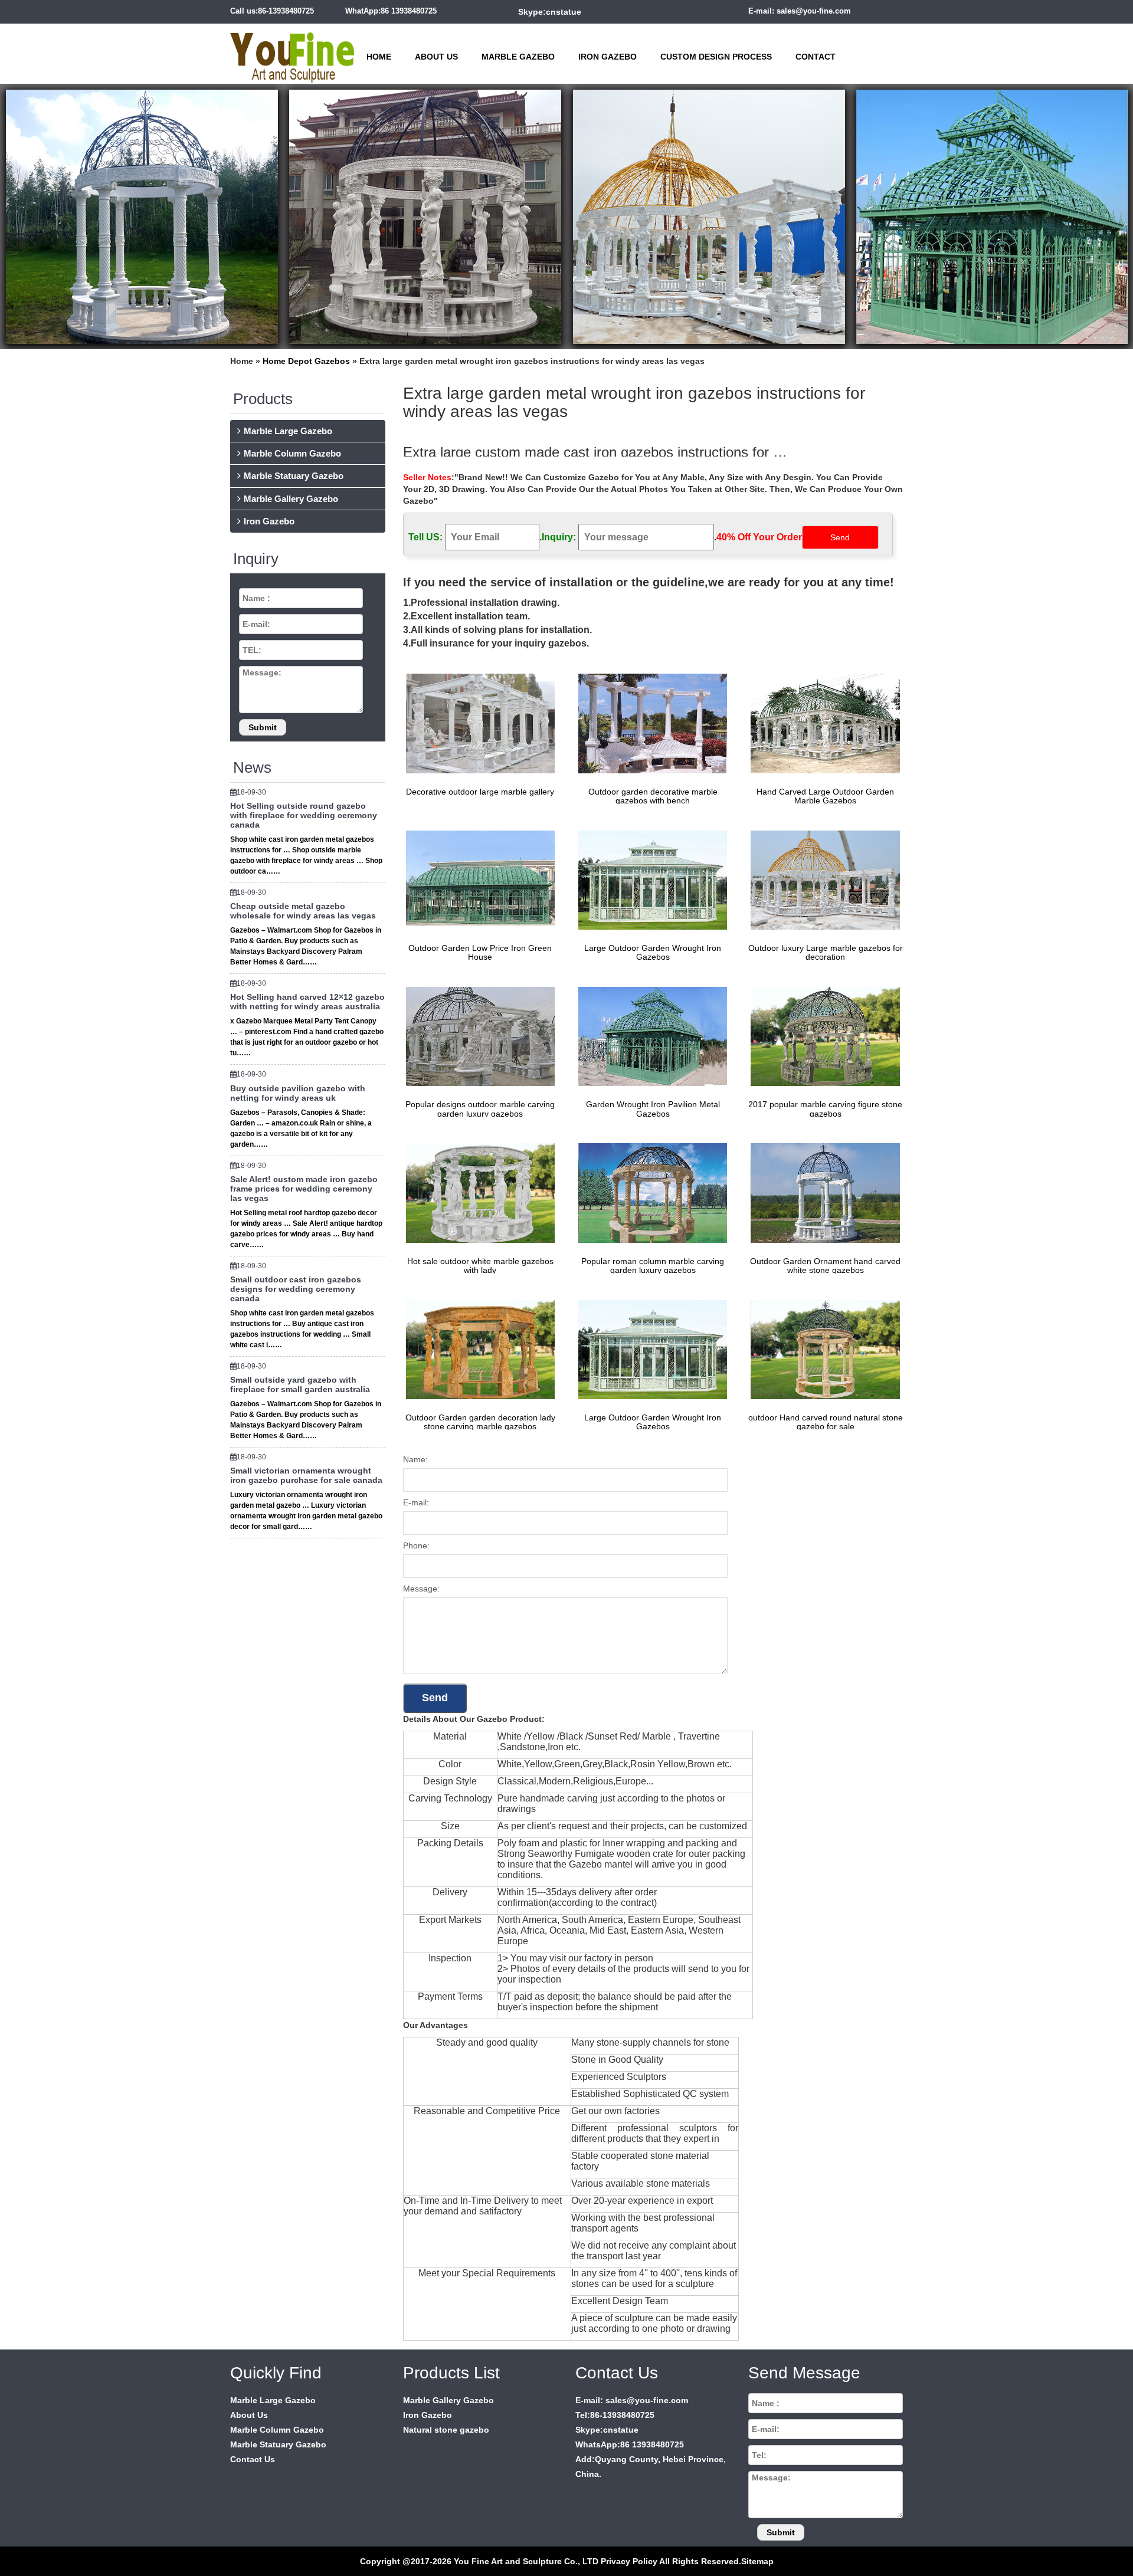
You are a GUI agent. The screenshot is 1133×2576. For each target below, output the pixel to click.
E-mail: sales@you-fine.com (800, 11)
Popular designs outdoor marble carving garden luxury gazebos (480, 1109)
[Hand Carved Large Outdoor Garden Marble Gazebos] (822, 723)
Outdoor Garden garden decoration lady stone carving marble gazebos (480, 1422)
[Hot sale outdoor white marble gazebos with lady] (477, 1192)
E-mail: (416, 1502)
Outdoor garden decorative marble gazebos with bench (653, 796)
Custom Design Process (716, 57)
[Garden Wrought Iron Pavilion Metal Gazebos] (650, 1036)
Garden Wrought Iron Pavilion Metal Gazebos (653, 1109)
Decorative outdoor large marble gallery (480, 792)
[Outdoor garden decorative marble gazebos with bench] (650, 723)
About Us (436, 57)
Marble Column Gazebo (292, 453)
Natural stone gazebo (446, 2430)
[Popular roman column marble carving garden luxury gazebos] (650, 1192)
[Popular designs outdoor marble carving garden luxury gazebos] (477, 1036)
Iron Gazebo (608, 57)
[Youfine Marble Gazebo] (292, 52)
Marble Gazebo (518, 57)
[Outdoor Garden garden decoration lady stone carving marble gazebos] (477, 1349)
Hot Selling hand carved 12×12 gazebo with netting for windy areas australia (307, 1002)
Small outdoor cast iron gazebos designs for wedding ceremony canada (296, 1289)
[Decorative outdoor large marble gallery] (477, 723)
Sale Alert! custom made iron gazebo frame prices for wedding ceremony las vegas (304, 1189)
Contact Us (253, 2459)
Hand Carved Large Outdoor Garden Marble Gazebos (825, 796)
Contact (816, 57)
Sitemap (757, 2561)
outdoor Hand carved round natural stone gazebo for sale (826, 1422)
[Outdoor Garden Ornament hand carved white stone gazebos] (822, 1192)
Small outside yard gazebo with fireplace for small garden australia (300, 1384)
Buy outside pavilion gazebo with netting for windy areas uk (298, 1093)
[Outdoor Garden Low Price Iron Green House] (477, 880)
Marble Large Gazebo (288, 431)
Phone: (416, 1545)
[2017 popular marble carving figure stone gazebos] (822, 1036)
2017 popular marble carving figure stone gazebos (825, 1109)
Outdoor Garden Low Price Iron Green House (480, 952)
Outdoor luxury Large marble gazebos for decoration (826, 952)
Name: (415, 1459)
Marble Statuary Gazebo (294, 476)
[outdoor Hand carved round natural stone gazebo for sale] (822, 1349)
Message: (421, 1589)
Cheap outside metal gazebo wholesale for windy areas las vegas (303, 911)
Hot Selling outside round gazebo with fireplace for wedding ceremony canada (304, 815)
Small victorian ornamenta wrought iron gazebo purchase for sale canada (306, 1475)
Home (379, 57)
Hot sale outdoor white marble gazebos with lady (480, 1266)
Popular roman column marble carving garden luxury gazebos (653, 1266)
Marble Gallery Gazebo (291, 499)
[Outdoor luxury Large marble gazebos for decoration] (822, 880)
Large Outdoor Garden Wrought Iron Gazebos (653, 952)
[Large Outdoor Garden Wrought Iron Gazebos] (650, 880)
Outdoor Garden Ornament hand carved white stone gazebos (825, 1266)
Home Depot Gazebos (306, 361)
